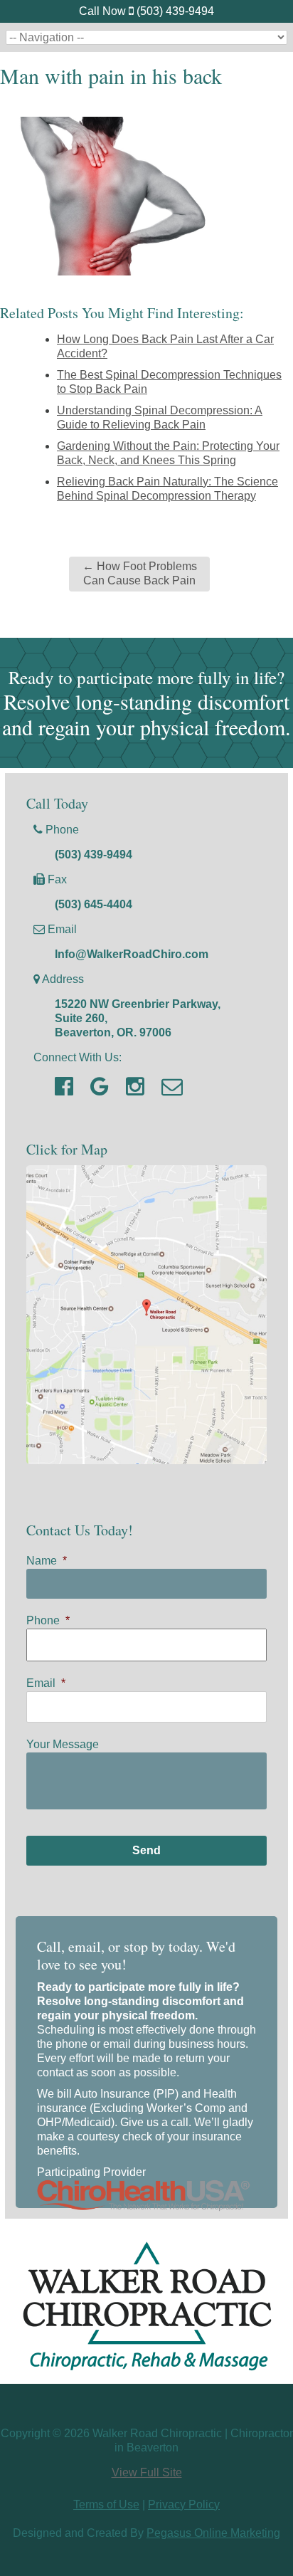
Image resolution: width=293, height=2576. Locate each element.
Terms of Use (106, 2504)
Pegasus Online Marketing (213, 2533)
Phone (48, 1620)
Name (47, 1561)
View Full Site (147, 2472)
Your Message (63, 1744)
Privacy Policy (184, 2504)
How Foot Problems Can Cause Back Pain (140, 574)
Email (46, 1683)
